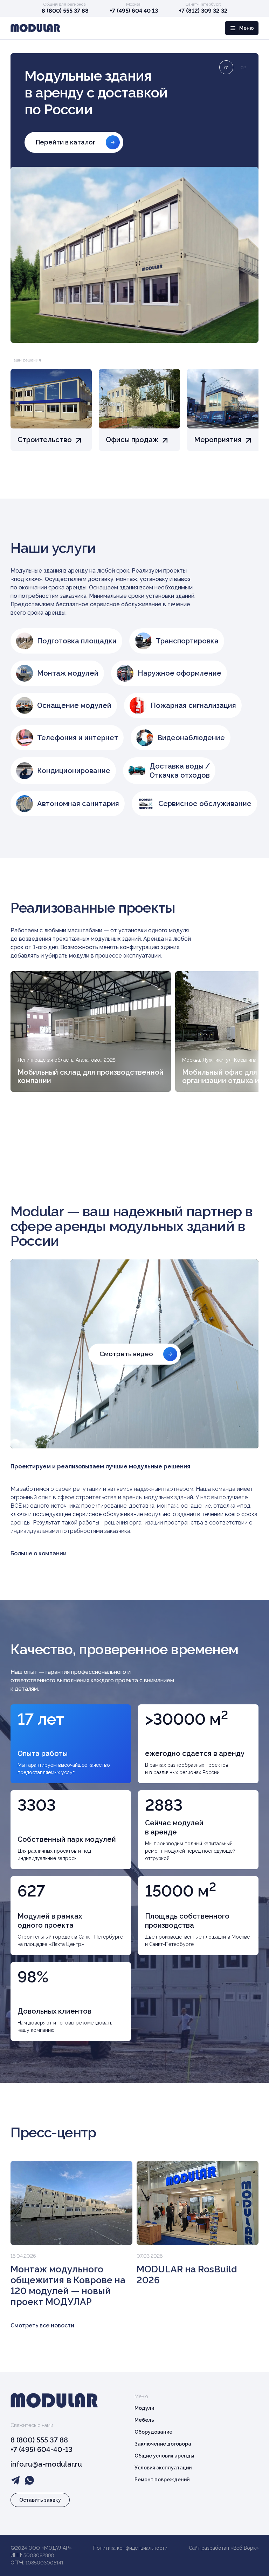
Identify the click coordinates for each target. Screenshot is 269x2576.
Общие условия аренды (164, 2456)
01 (226, 68)
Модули (144, 2408)
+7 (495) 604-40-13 (42, 2449)
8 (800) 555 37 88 (65, 11)
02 (243, 68)
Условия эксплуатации (163, 2468)
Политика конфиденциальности (130, 2548)
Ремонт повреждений (162, 2480)
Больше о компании (39, 1553)
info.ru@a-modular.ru (46, 2464)
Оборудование (153, 2432)
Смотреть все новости (42, 2325)
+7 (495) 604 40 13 (134, 11)
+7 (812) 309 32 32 (203, 11)
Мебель (144, 2420)
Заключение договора (163, 2444)
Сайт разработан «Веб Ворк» (224, 2548)
